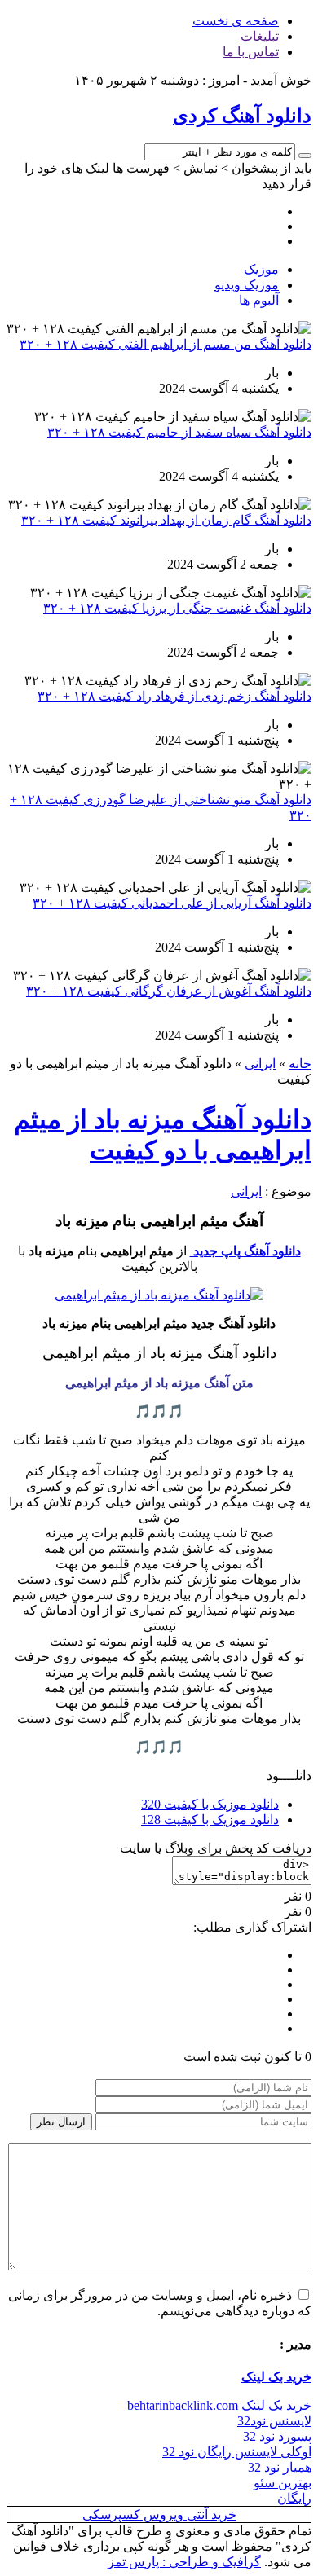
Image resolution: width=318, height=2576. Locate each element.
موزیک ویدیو (247, 285)
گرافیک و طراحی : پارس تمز (184, 2562)
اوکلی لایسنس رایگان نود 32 (237, 2452)
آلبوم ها (259, 300)
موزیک (261, 269)
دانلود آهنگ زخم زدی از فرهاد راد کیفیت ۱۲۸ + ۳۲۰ (174, 696)
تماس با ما (251, 52)
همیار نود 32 (280, 2467)
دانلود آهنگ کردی (242, 116)
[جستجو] (305, 156)
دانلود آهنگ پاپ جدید (245, 1251)
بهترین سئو (283, 2483)
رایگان (294, 2498)
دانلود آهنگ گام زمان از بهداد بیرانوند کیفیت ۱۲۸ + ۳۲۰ (166, 520)
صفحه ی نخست (236, 21)
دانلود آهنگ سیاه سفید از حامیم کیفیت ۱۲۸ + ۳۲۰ (179, 432)
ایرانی (260, 1064)
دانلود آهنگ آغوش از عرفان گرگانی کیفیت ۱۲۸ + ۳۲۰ (169, 991)
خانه (300, 1064)
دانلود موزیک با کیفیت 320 (210, 1804)
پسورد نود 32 (277, 2436)
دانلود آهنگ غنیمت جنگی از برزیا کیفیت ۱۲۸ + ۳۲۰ (177, 608)
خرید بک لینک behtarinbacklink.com (219, 2405)
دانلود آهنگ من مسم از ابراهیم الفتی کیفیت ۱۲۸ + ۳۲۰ (166, 344)
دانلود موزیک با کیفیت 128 (210, 1820)
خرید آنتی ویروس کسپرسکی (159, 2514)
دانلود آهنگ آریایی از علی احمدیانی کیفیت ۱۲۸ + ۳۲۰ (172, 903)
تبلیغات (260, 36)
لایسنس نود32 (274, 2421)
